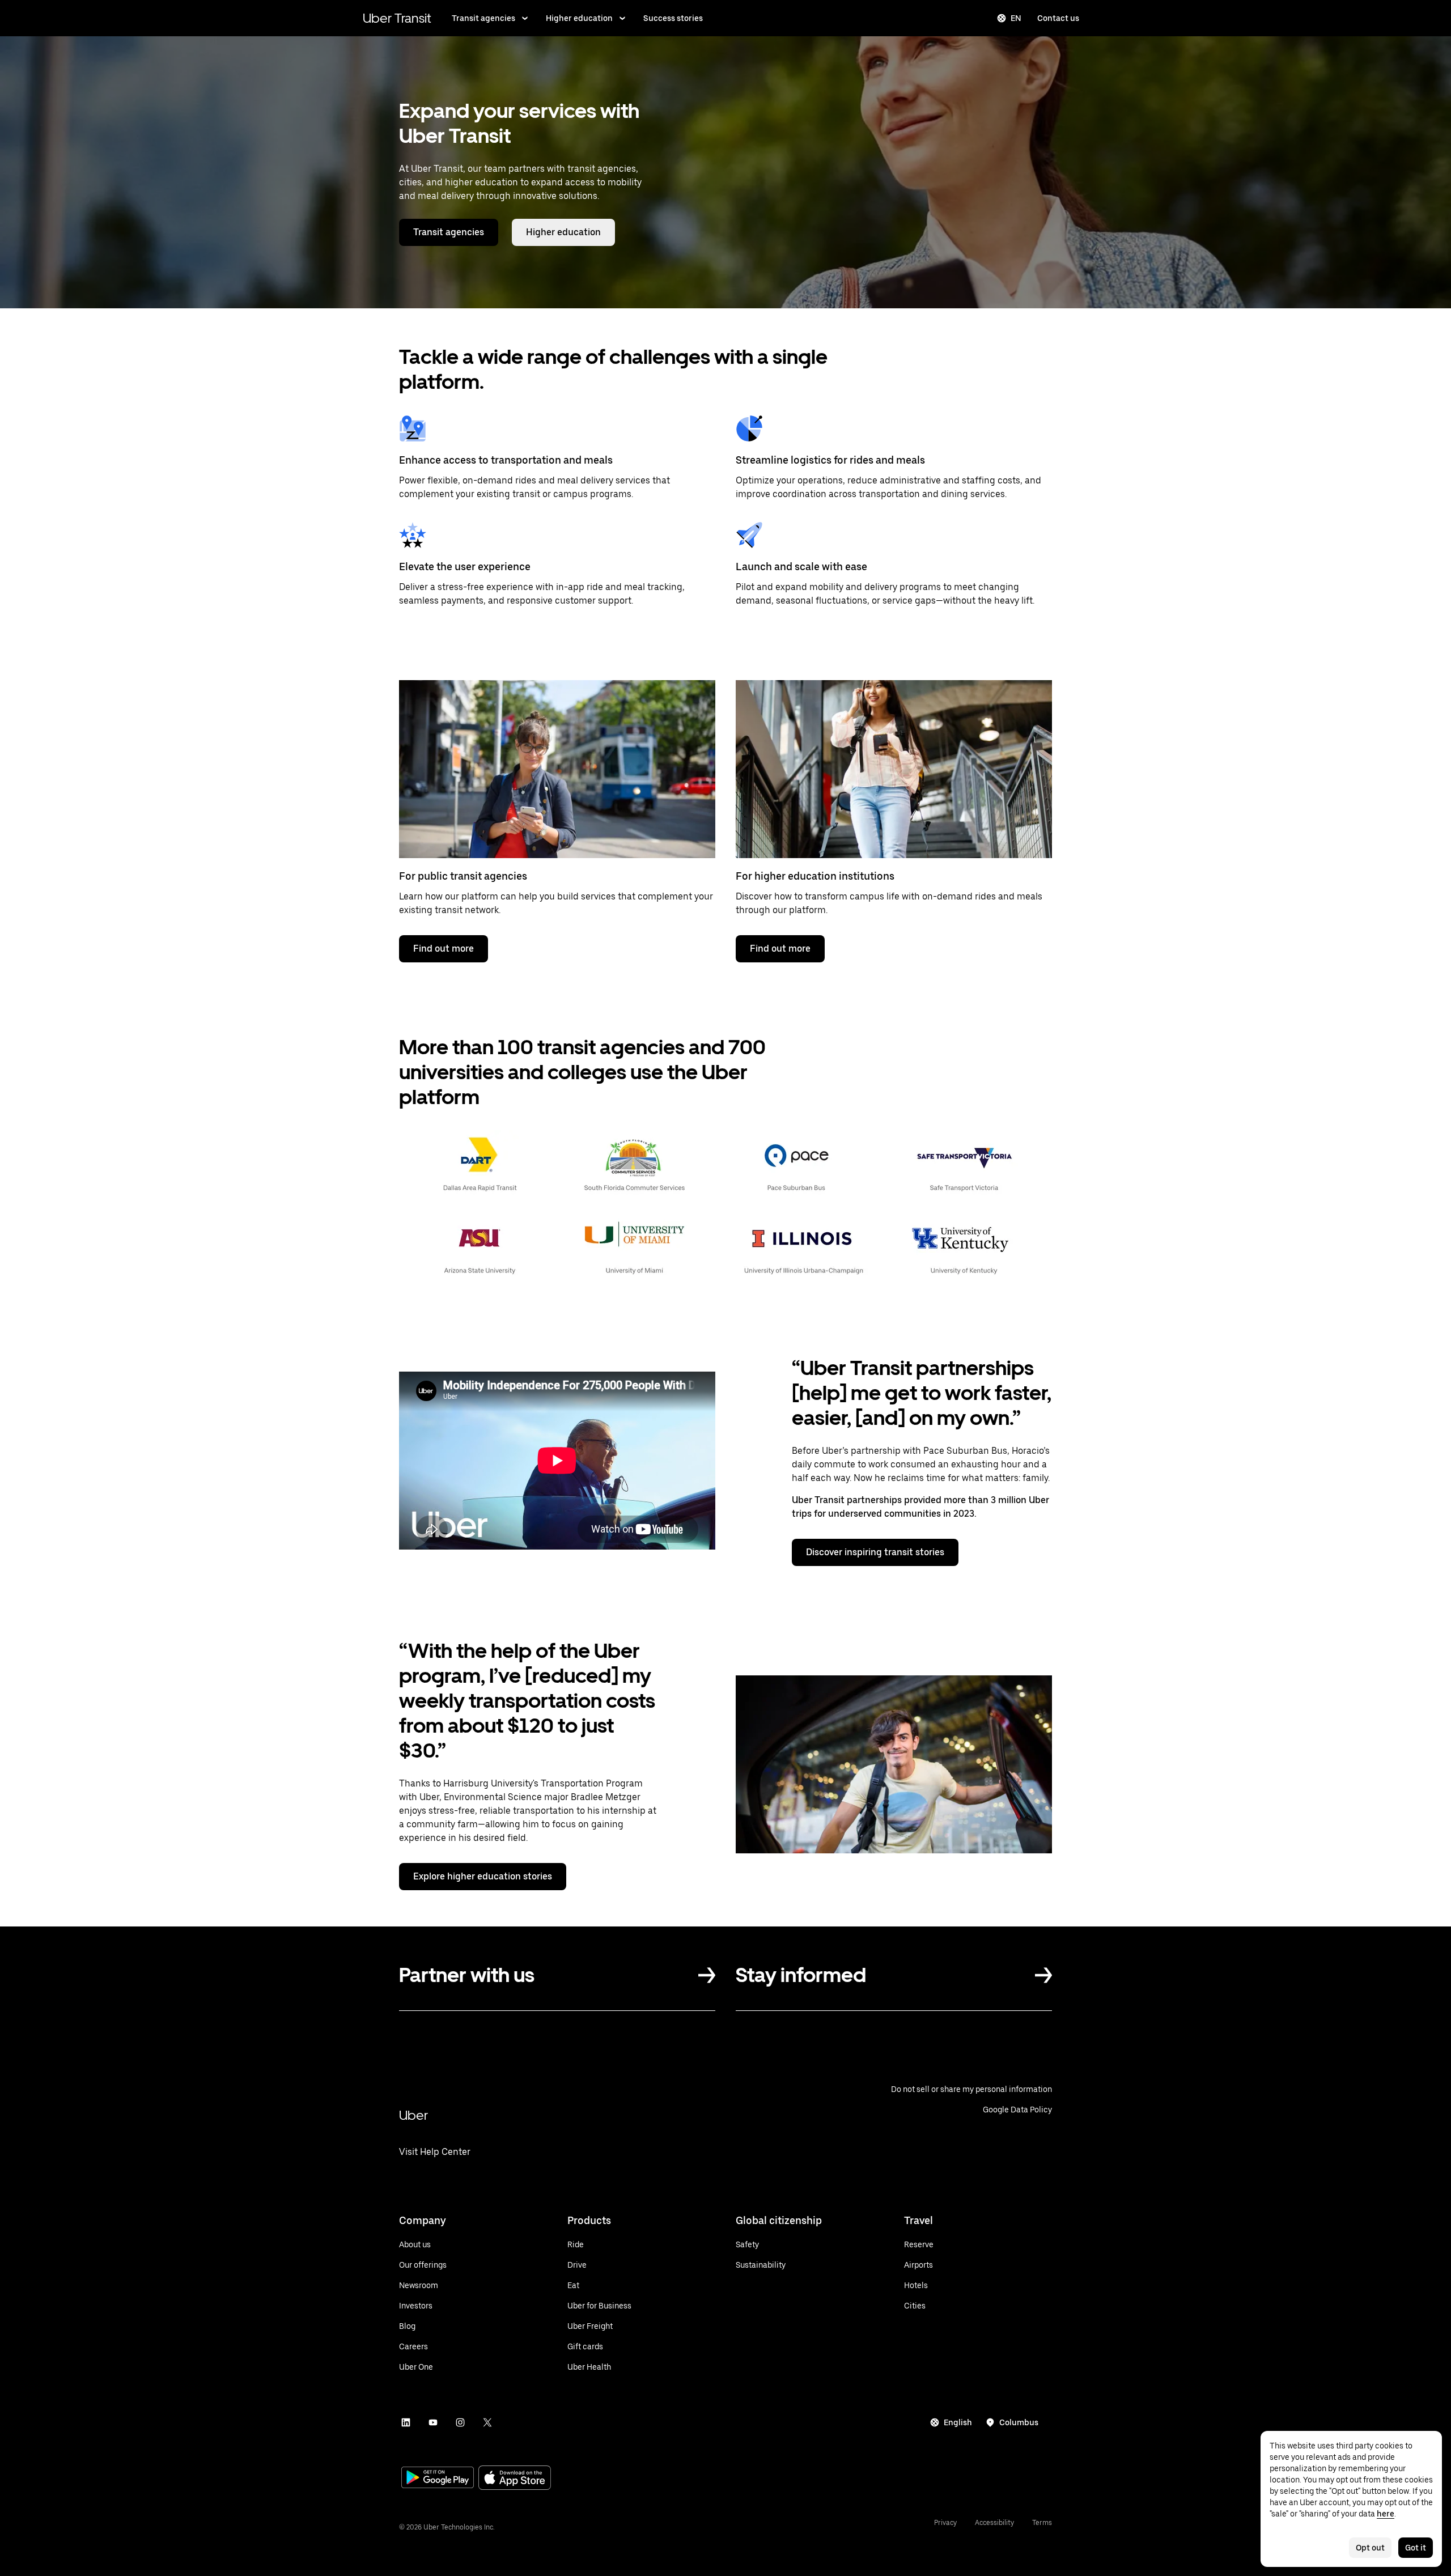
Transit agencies (483, 18)
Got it (1416, 2548)
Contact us (1058, 18)
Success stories (673, 18)
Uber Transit (397, 18)
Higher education (579, 18)
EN (1016, 18)
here (1386, 2514)
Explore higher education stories (483, 1876)
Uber (413, 2115)
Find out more (444, 949)
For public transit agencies (463, 876)
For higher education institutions (815, 876)
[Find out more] (557, 769)
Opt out (1370, 2548)
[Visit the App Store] (515, 2479)
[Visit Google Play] (438, 2479)
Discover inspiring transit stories (875, 1552)
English (958, 2422)
